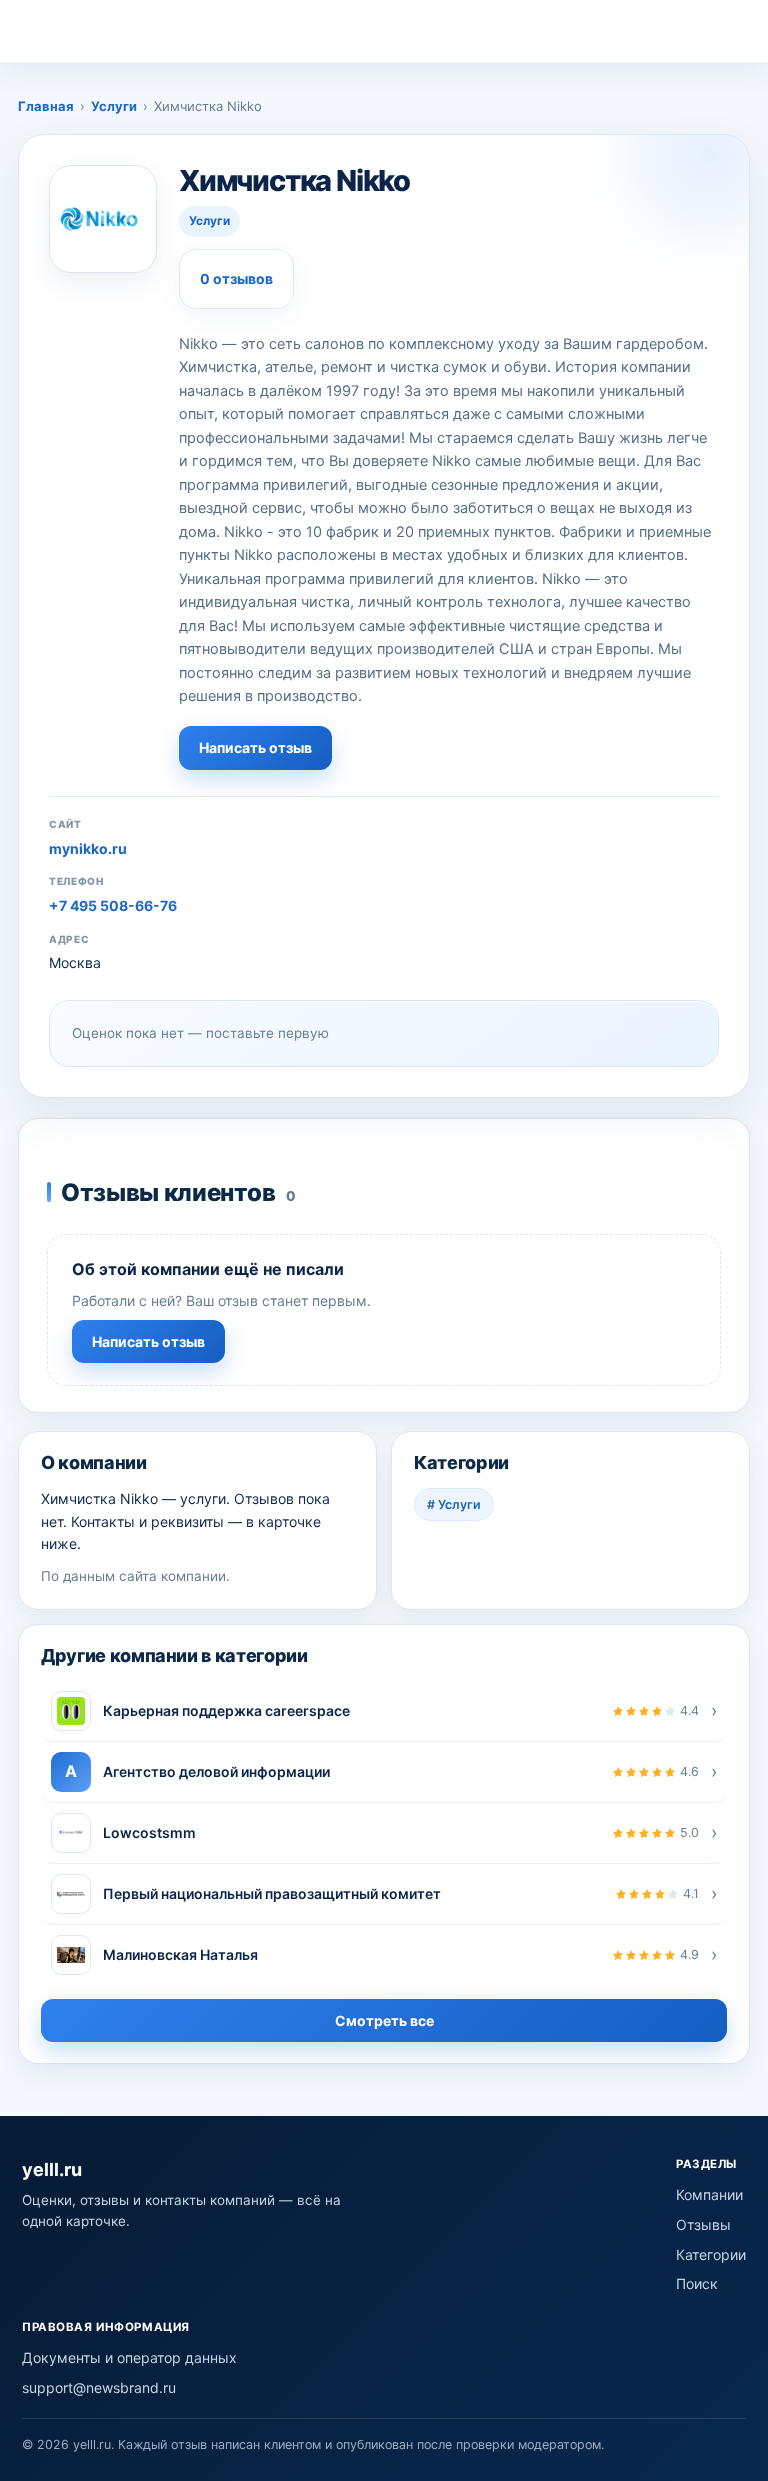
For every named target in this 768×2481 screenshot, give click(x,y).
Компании (709, 2194)
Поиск (697, 2283)
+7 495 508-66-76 (113, 905)
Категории (711, 2254)
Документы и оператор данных (129, 2357)
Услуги (114, 106)
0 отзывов (236, 278)
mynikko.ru (88, 848)
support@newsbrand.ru (99, 2387)
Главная (46, 106)
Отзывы (703, 2224)
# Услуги (454, 1504)
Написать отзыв (255, 747)
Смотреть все (384, 2020)
